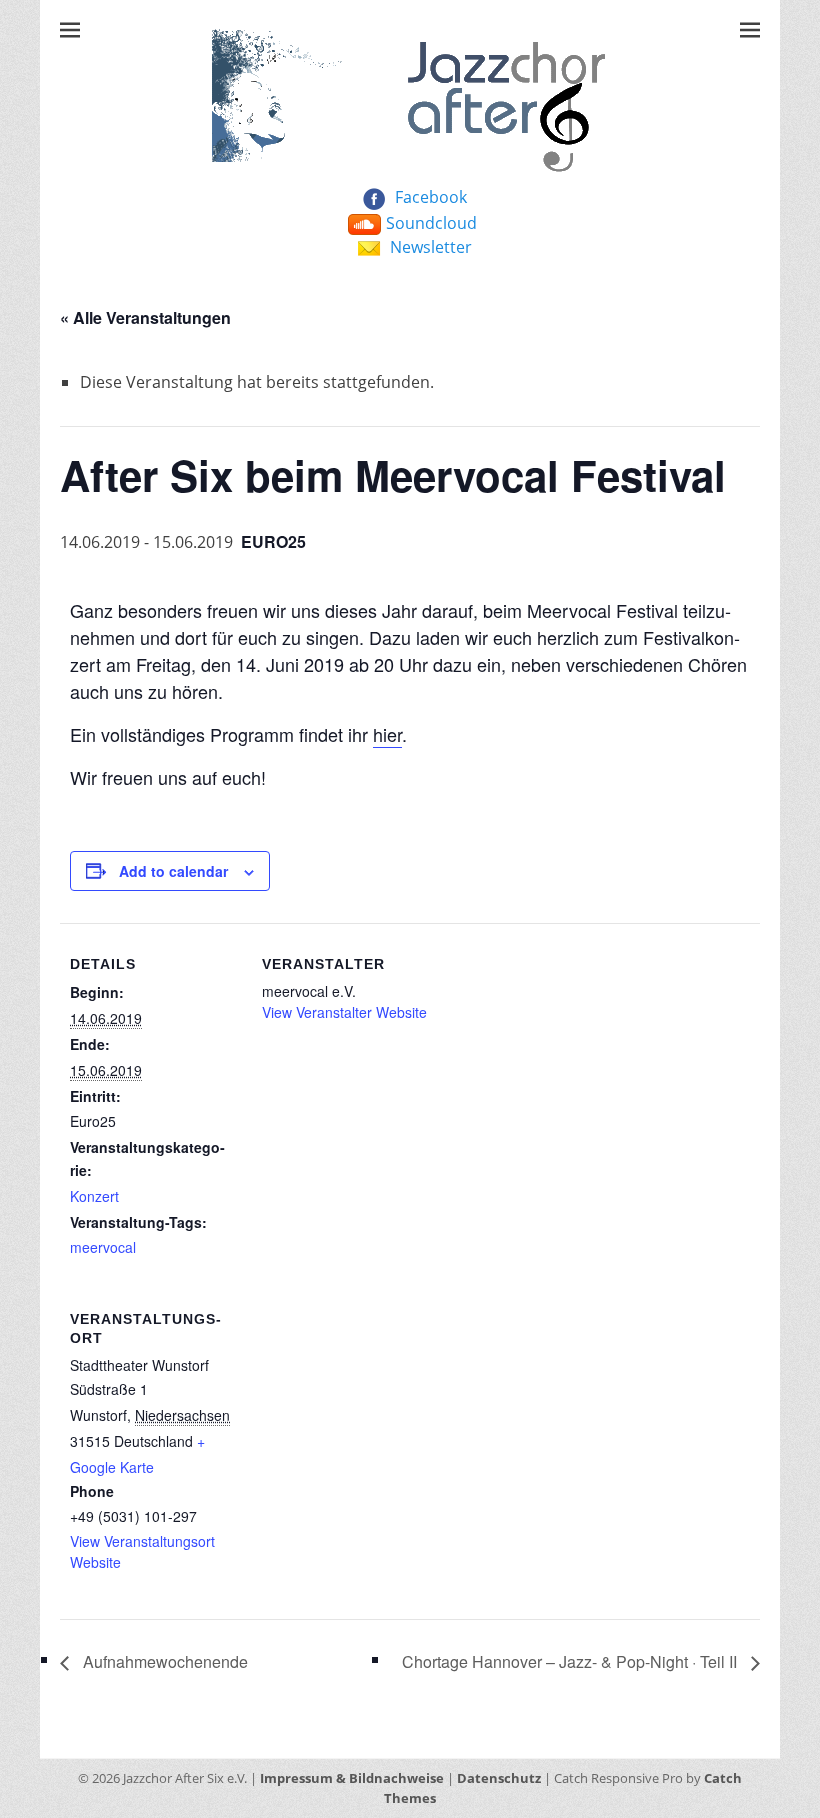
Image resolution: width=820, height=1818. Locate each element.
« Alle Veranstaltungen (145, 317)
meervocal (103, 1247)
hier (387, 734)
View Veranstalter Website (344, 1012)
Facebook (431, 197)
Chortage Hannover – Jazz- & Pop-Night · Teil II (571, 1661)
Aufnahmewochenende (163, 1661)
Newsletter (431, 247)
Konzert (94, 1196)
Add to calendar (173, 871)
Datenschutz (499, 1778)
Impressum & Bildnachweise (352, 1778)
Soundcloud (431, 223)
